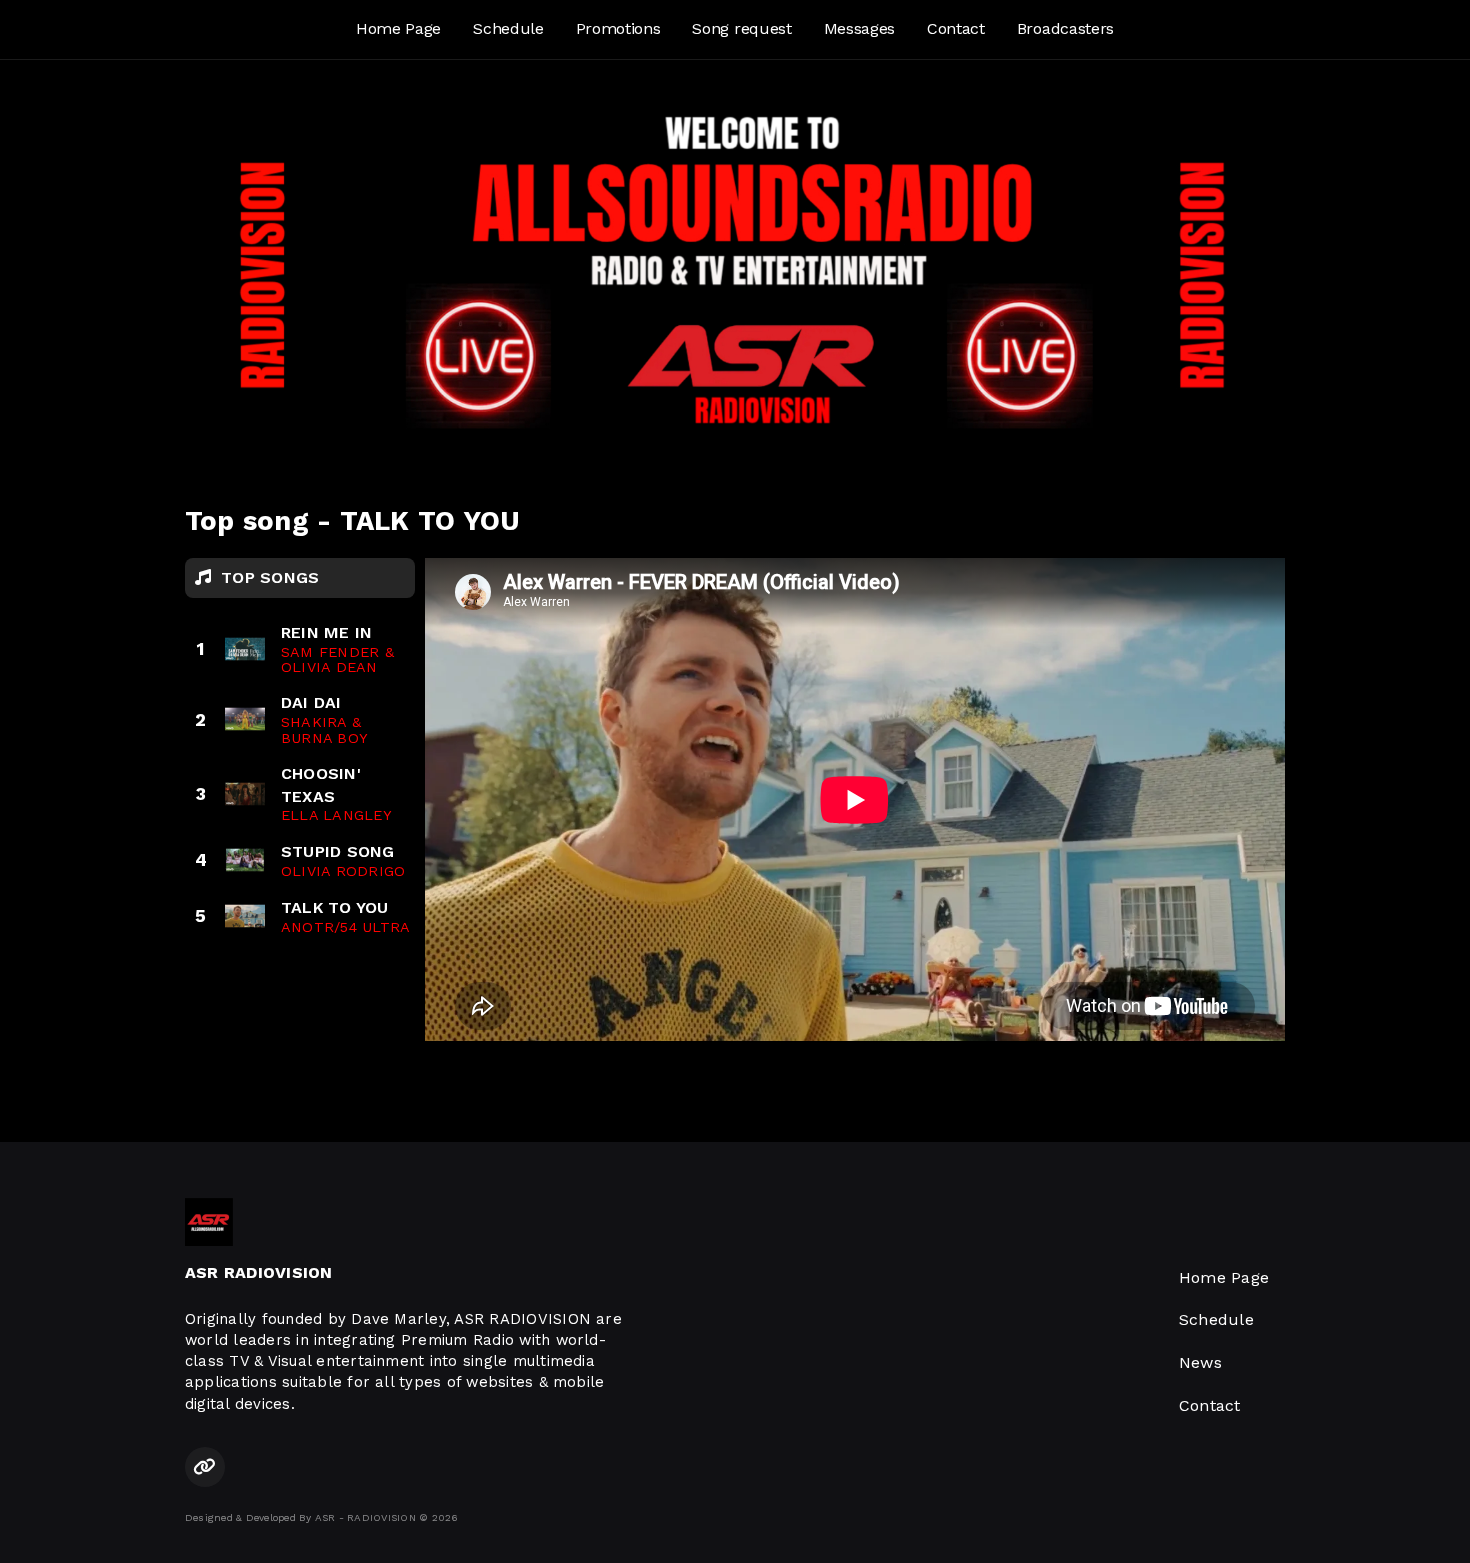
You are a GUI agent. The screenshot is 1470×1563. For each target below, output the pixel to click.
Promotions (618, 28)
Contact (956, 28)
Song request (741, 28)
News (1200, 1362)
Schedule (508, 28)
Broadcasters (1065, 28)
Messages (859, 28)
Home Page (398, 28)
